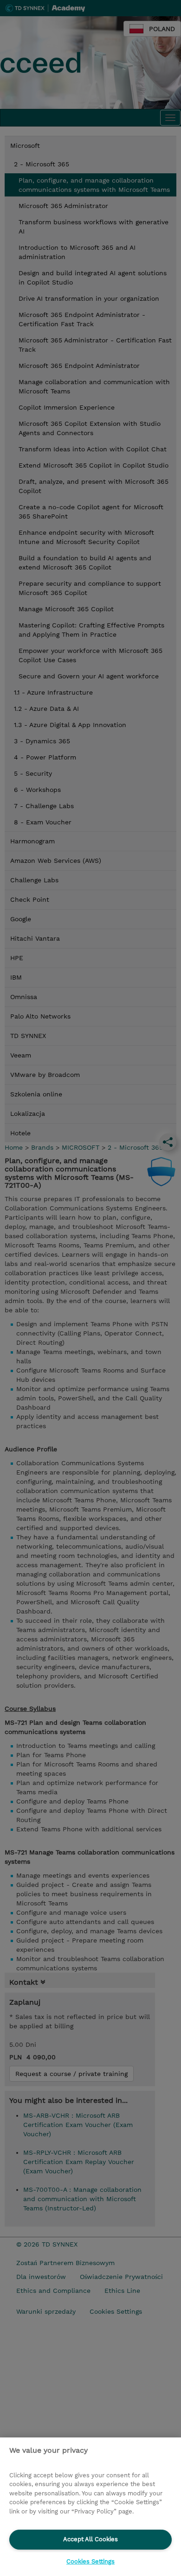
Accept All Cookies (90, 2539)
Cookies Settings (90, 2561)
